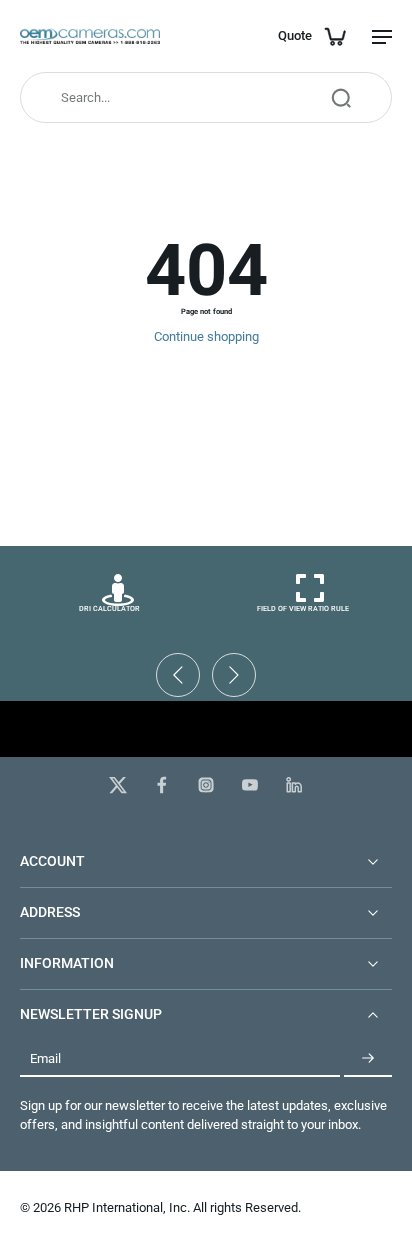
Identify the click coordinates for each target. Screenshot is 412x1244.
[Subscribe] (368, 1058)
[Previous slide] (178, 675)
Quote (295, 35)
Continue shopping (206, 336)
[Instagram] (206, 785)
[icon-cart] (334, 36)
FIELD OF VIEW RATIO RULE (303, 608)
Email (45, 1058)
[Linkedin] (294, 785)
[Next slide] (234, 675)
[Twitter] (118, 785)
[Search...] (341, 98)
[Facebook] (162, 785)
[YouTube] (250, 785)
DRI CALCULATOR (109, 608)
